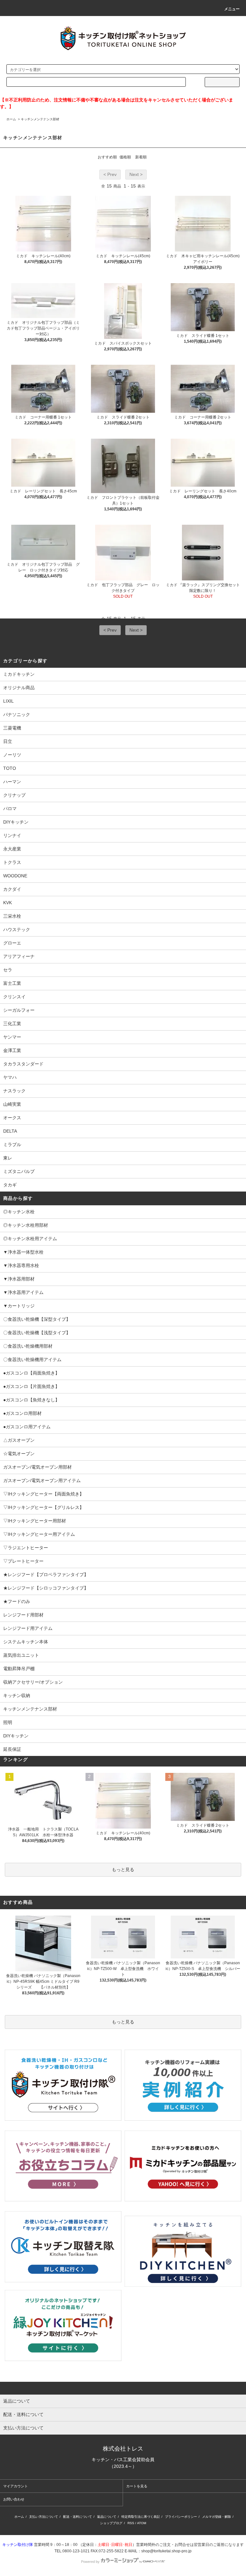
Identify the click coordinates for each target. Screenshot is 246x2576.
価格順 (125, 157)
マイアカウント (16, 2486)
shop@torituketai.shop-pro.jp (166, 2551)
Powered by (90, 2562)
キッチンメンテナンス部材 (40, 119)
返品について (107, 2517)
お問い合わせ (14, 2499)
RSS (131, 2523)
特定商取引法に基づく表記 (141, 2517)
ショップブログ (111, 2523)
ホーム (11, 119)
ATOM (142, 2523)
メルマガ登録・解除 (217, 2517)
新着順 (141, 157)
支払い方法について (44, 2517)
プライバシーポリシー (181, 2517)
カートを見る (137, 2486)
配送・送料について (78, 2517)
